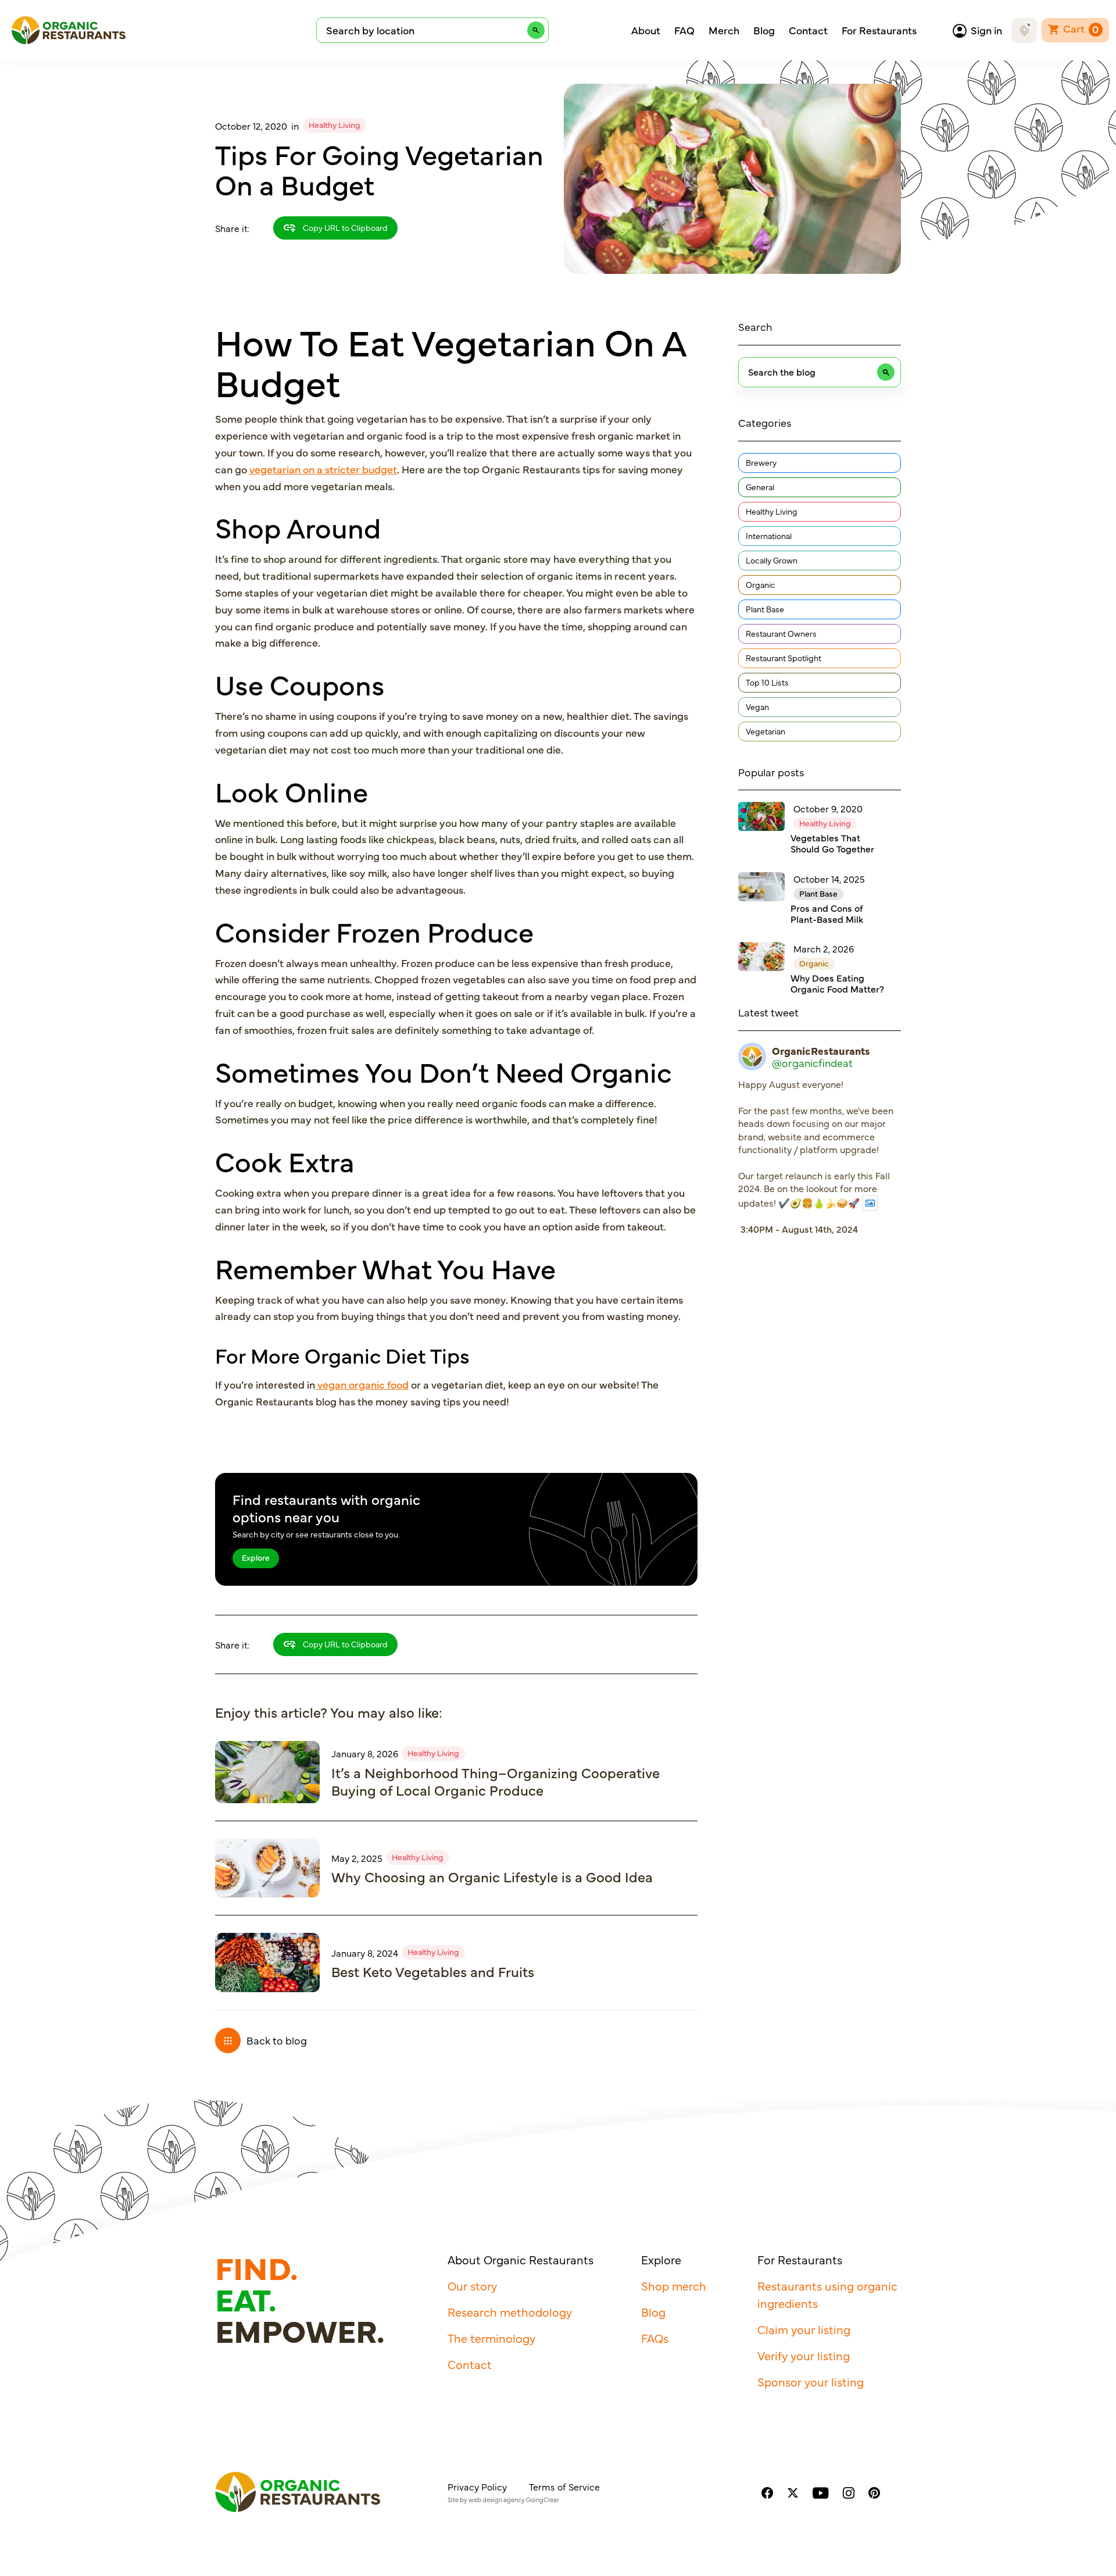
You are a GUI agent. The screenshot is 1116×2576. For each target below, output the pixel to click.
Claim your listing (804, 2329)
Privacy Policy (477, 2486)
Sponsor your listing (811, 2381)
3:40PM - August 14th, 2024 (799, 1229)
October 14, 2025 (829, 879)
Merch (724, 30)
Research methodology (510, 2312)
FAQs (655, 2338)
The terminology (491, 2338)
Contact (808, 30)
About (646, 30)
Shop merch (674, 2286)
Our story (472, 2286)
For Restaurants (879, 30)
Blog (764, 30)
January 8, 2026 (365, 1753)
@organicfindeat (812, 1063)
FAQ (684, 30)
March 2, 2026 (824, 948)
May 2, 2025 (357, 1858)
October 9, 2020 (828, 808)
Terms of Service (564, 2486)
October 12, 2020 (251, 126)
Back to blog (277, 2040)
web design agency (497, 2500)
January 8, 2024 (365, 1953)
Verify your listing (804, 2355)
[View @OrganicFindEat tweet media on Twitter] (870, 1203)
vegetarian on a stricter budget (323, 469)
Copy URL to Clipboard (344, 227)
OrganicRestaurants (821, 1051)
